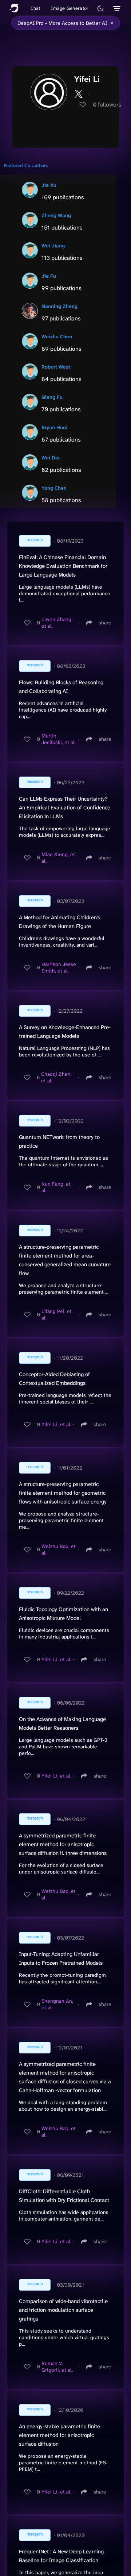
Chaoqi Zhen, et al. (56, 1077)
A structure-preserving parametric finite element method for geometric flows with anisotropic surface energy (63, 1493)
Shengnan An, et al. (57, 2004)
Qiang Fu (52, 397)
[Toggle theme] (100, 8)
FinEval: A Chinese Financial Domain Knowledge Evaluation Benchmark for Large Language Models (63, 566)
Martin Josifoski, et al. (59, 739)
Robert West (56, 367)
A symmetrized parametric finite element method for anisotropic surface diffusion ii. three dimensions (63, 1844)
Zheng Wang (56, 215)
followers (107, 105)
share (105, 623)
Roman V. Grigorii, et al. (57, 2367)
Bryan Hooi (54, 427)
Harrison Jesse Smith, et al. (59, 967)
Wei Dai (51, 458)
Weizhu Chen (57, 336)
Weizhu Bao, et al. (59, 1549)
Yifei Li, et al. (56, 1424)
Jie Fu (49, 276)
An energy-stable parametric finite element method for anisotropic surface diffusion (59, 2435)
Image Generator (70, 8)
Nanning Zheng (59, 306)
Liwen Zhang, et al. (57, 623)
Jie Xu (49, 185)
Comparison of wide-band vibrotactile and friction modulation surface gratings (63, 2310)
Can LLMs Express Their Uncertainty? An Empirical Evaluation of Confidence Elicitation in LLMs (65, 808)
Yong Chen (54, 488)
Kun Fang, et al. (56, 1187)
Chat (35, 8)
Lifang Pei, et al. (57, 1314)
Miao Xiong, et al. (58, 858)
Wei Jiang (53, 246)
